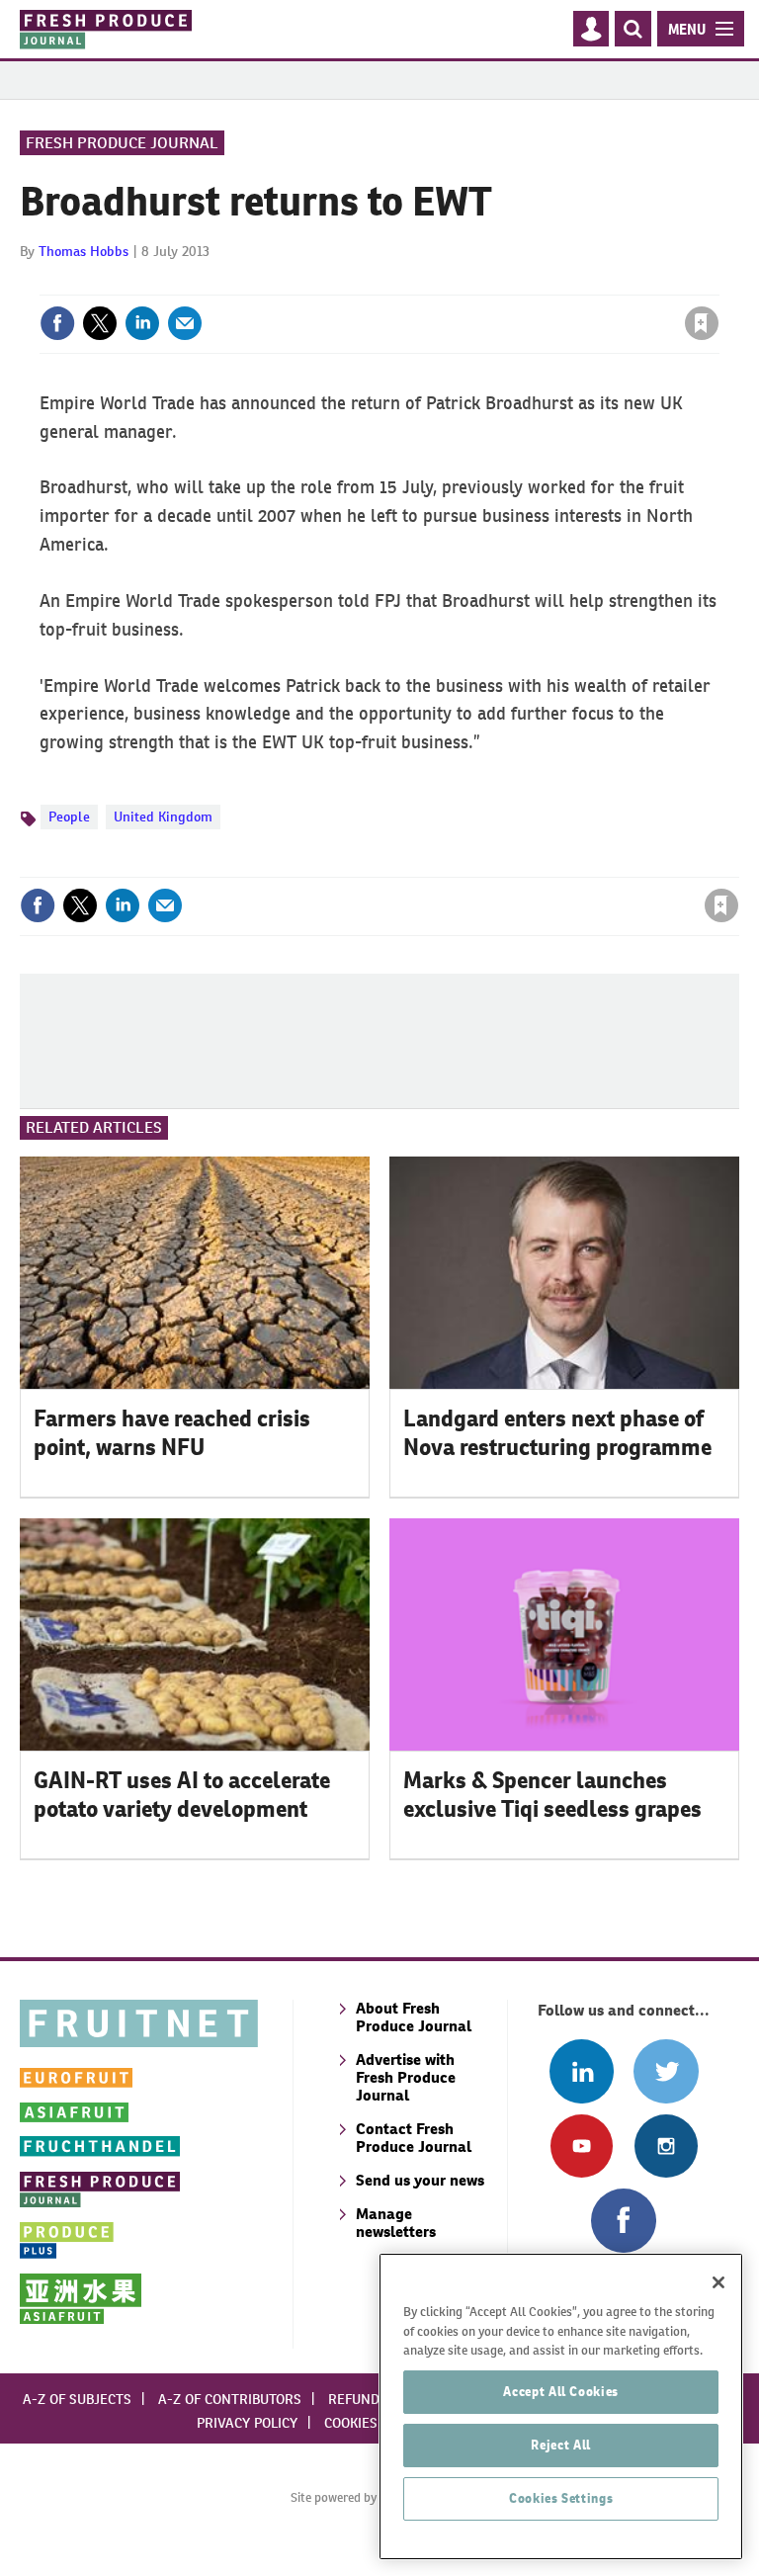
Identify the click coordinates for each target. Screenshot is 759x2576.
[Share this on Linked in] (142, 323)
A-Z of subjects (77, 2399)
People (69, 816)
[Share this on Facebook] (57, 323)
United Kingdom (163, 816)
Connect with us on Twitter (666, 2071)
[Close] (718, 2282)
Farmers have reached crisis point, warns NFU (172, 1433)
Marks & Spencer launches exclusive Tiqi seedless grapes (552, 1795)
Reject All (561, 2445)
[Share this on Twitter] (100, 323)
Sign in (465, 283)
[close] (717, 283)
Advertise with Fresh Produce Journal (406, 2077)
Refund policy (378, 2399)
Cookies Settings (561, 2498)
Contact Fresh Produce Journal (414, 2138)
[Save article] (702, 323)
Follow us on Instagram (666, 2146)
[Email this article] (185, 323)
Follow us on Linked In (582, 2071)
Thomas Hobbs (84, 251)
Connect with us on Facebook (623, 2221)
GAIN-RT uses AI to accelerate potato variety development (182, 1795)
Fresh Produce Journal (122, 143)
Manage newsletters (396, 2223)
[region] (561, 2406)
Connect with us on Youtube (582, 2146)
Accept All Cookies (561, 2392)
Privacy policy (247, 2423)
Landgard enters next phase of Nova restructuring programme (557, 1433)
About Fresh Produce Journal (414, 2017)
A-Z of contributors (230, 2399)
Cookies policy (375, 2423)
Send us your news (420, 2180)
